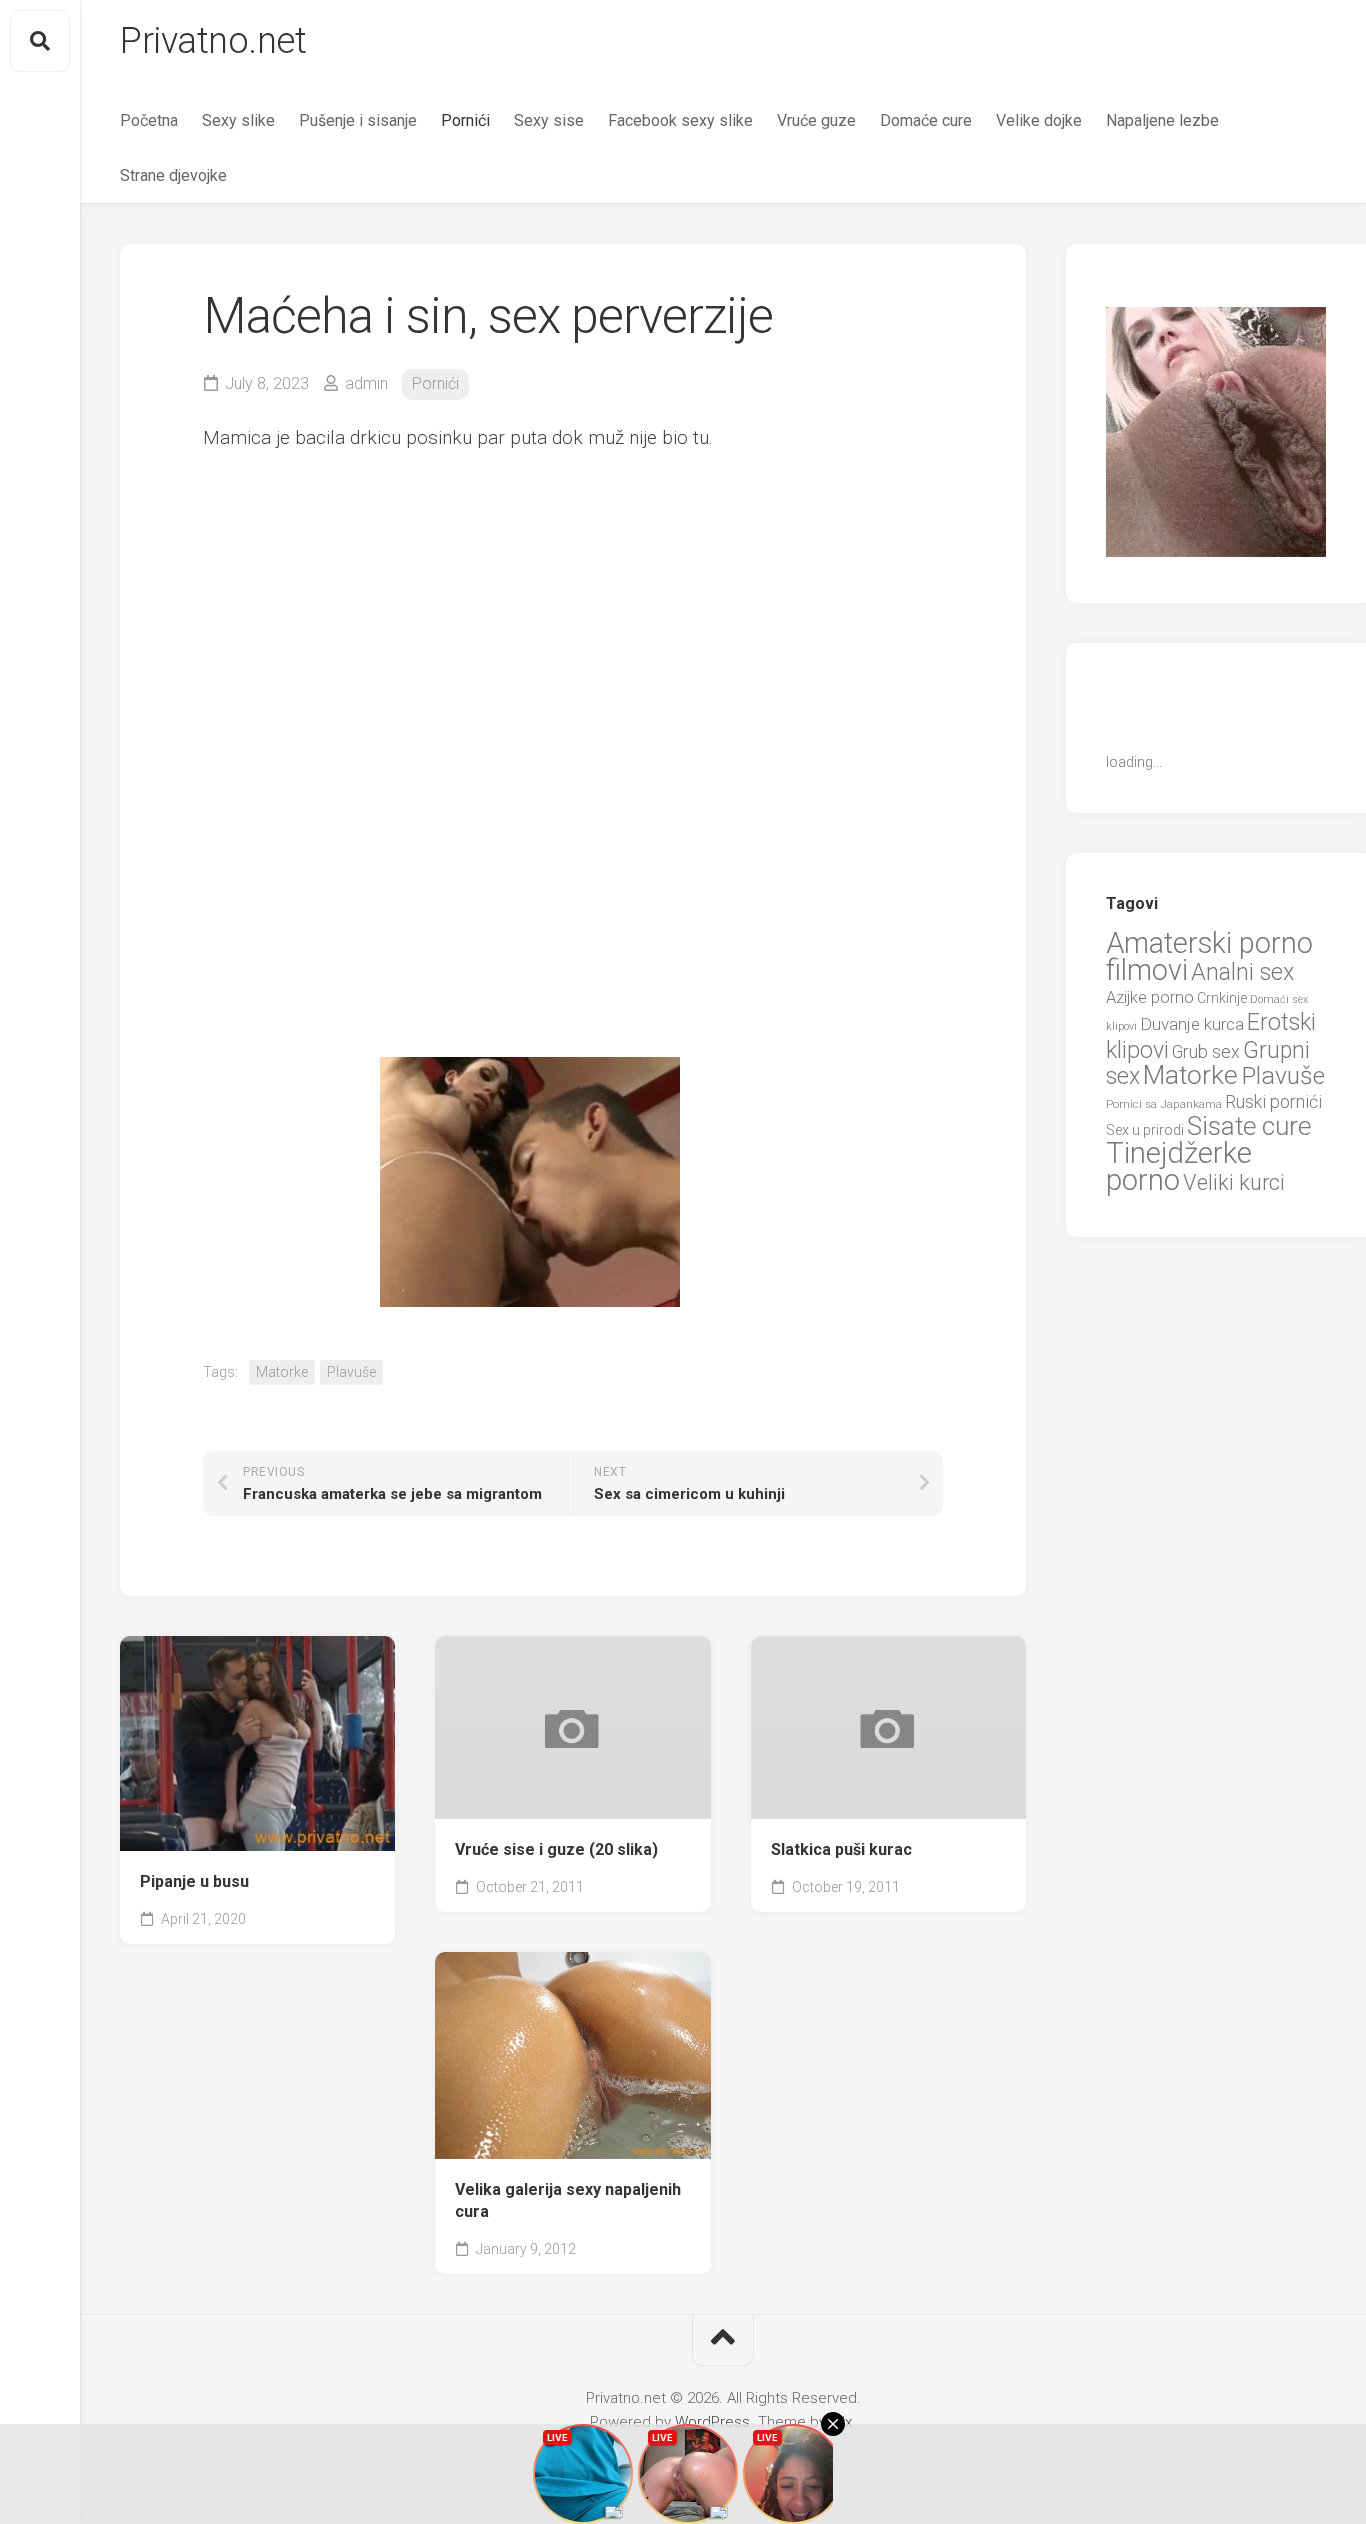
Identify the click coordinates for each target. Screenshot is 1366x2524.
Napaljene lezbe (1162, 120)
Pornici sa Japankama (1164, 1104)
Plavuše (351, 1372)
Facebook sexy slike (680, 120)
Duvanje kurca (1192, 1024)
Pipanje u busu (194, 1881)
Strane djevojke (173, 175)
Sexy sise (549, 120)
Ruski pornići (1273, 1101)
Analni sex (1242, 972)
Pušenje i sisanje (358, 120)
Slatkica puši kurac (841, 1849)
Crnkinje (1222, 998)
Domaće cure (926, 120)
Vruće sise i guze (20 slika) (556, 1849)
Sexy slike (238, 120)
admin (366, 383)
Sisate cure (1249, 1126)
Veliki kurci (1234, 1182)
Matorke (282, 1372)
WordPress (712, 2422)
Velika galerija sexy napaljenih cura (568, 2201)
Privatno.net (213, 41)
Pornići (465, 120)
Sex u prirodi (1145, 1130)
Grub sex (1206, 1051)
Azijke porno (1150, 997)
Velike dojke (1039, 120)
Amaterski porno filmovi (1209, 957)
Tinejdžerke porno (1179, 1167)
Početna (149, 120)
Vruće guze (816, 120)
